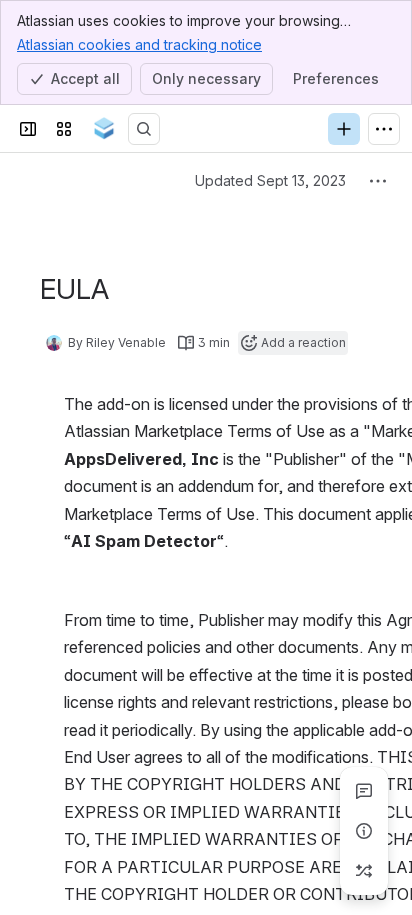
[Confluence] (104, 129)
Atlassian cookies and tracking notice (139, 44)
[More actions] (378, 181)
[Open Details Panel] (364, 831)
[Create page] (364, 871)
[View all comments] (364, 791)
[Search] (144, 129)
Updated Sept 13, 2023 (270, 180)
